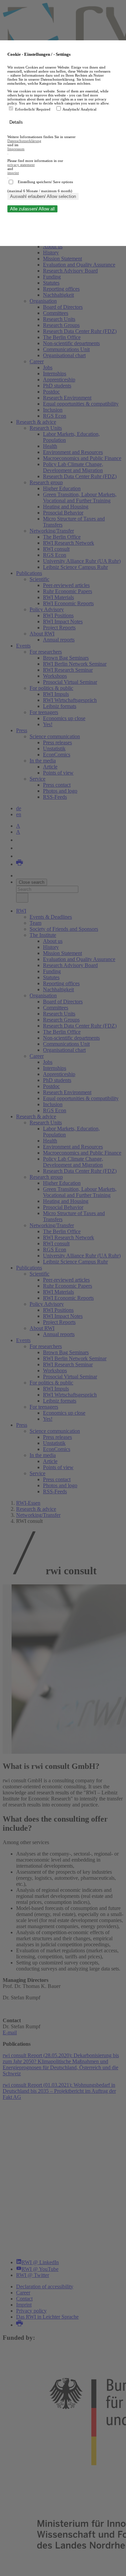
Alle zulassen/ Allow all (32, 209)
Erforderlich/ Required (33, 109)
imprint (13, 173)
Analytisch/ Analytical (79, 109)
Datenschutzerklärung (24, 141)
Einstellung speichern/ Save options (45, 182)
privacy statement (21, 165)
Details (17, 122)
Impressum (16, 149)
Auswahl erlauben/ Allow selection (43, 196)
